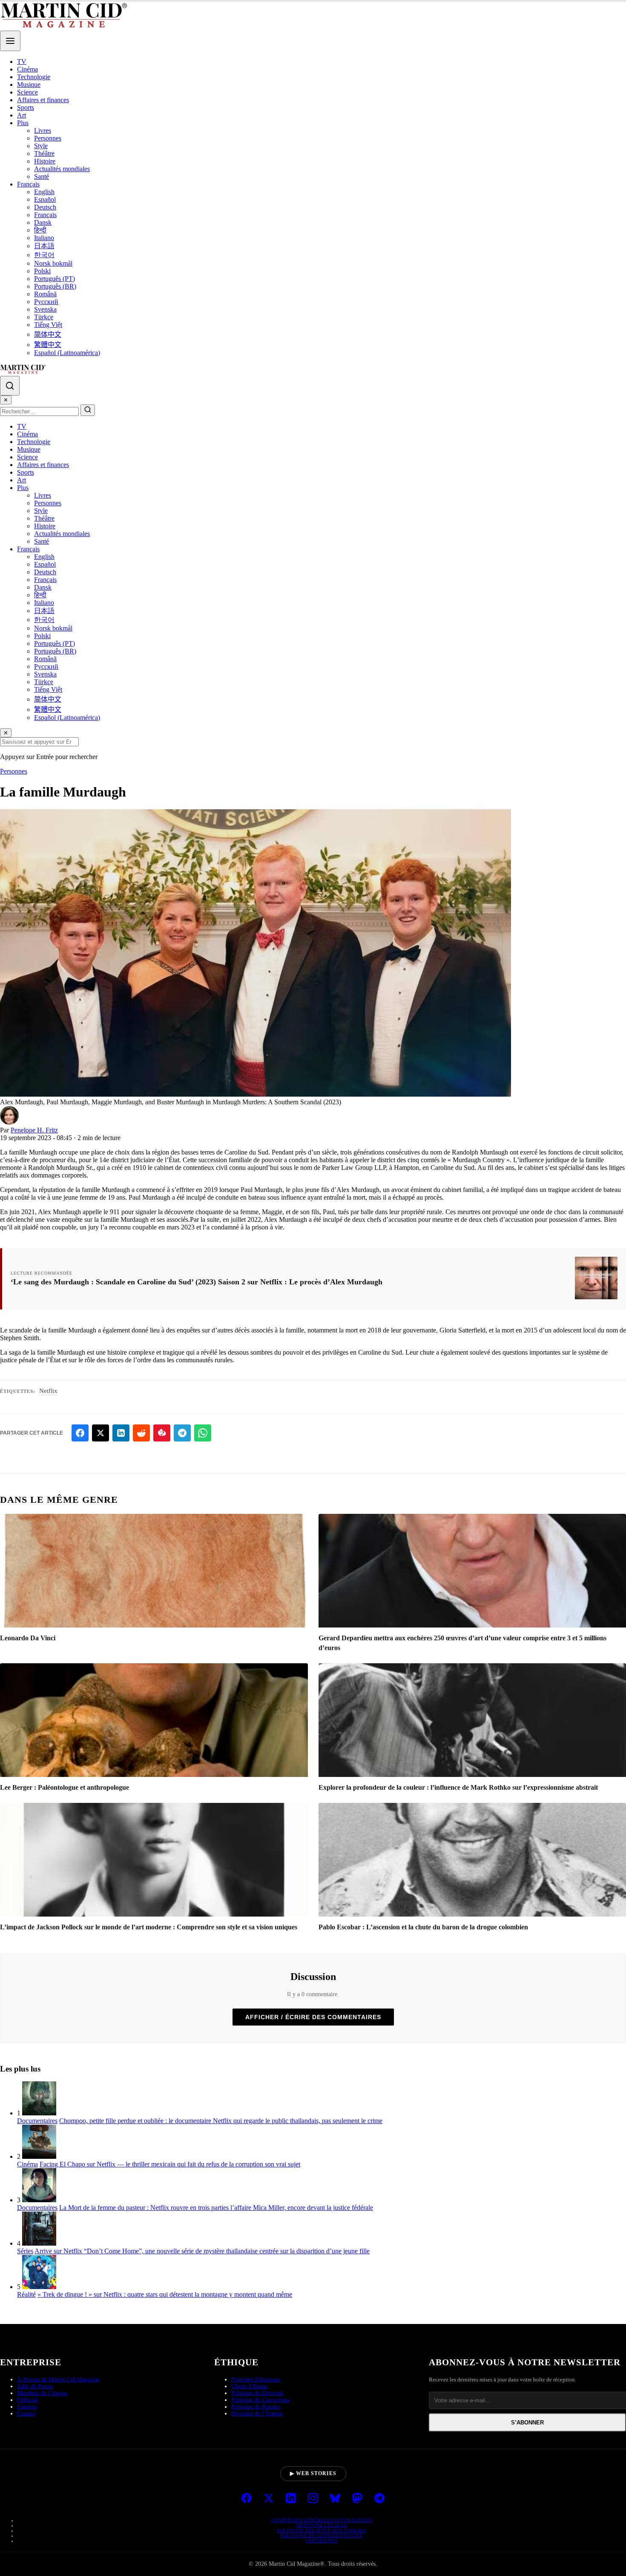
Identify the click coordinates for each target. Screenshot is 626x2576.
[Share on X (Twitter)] (101, 1433)
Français (28, 184)
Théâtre (44, 153)
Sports (26, 107)
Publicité (28, 2400)
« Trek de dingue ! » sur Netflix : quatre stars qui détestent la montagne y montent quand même (165, 2294)
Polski (42, 271)
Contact (26, 2414)
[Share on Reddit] (141, 1433)
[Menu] (10, 41)
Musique (29, 85)
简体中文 (48, 334)
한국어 (44, 255)
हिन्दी (40, 230)
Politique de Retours (256, 2407)
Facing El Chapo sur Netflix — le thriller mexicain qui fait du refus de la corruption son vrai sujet (170, 2164)
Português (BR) (55, 286)
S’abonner (527, 2423)
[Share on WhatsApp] (203, 1433)
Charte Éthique (249, 2386)
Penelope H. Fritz (34, 1130)
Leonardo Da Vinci (28, 1638)
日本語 (44, 246)
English (44, 192)
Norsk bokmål (53, 263)
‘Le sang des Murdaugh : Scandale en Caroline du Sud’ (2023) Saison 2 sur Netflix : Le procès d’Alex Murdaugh (197, 1282)
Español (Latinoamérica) (67, 353)
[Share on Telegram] (182, 1433)
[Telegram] (379, 2499)
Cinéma (27, 69)
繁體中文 (48, 345)
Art (22, 115)
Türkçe (44, 317)
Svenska (45, 309)
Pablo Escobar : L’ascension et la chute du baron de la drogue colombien (423, 1927)
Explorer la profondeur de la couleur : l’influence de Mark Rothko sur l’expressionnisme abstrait (458, 1787)
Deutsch (45, 207)
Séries (25, 2251)
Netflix (48, 1391)
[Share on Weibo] (162, 1433)
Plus (23, 123)
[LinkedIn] (291, 2499)
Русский (46, 302)
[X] (269, 2499)
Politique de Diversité (257, 2393)
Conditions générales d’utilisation (322, 2520)
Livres (43, 130)
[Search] (10, 386)
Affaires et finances (43, 100)
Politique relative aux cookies (322, 2530)
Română (45, 294)
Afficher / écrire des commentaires (313, 2017)
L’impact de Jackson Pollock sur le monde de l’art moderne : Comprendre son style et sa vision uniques (149, 1927)
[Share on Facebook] (80, 1433)
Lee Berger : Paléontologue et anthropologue (65, 1787)
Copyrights (322, 2541)
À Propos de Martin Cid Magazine (58, 2380)
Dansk (43, 222)
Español (45, 199)
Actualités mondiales (62, 169)
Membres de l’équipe (42, 2393)
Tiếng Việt (48, 325)
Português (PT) (55, 279)
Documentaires (37, 2121)
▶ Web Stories (313, 2473)
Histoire (45, 161)
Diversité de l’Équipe (257, 2414)
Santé (42, 176)
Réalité (26, 2294)
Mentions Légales (322, 2525)
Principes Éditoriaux (256, 2380)
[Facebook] (247, 2499)
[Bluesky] (335, 2499)
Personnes (48, 138)
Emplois (27, 2407)
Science (27, 92)
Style (41, 146)
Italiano (44, 238)
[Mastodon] (357, 2499)
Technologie (34, 77)
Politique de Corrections (260, 2400)
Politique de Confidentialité (322, 2536)
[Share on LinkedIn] (121, 1433)
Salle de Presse (35, 2386)
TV (22, 62)
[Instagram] (313, 2499)
